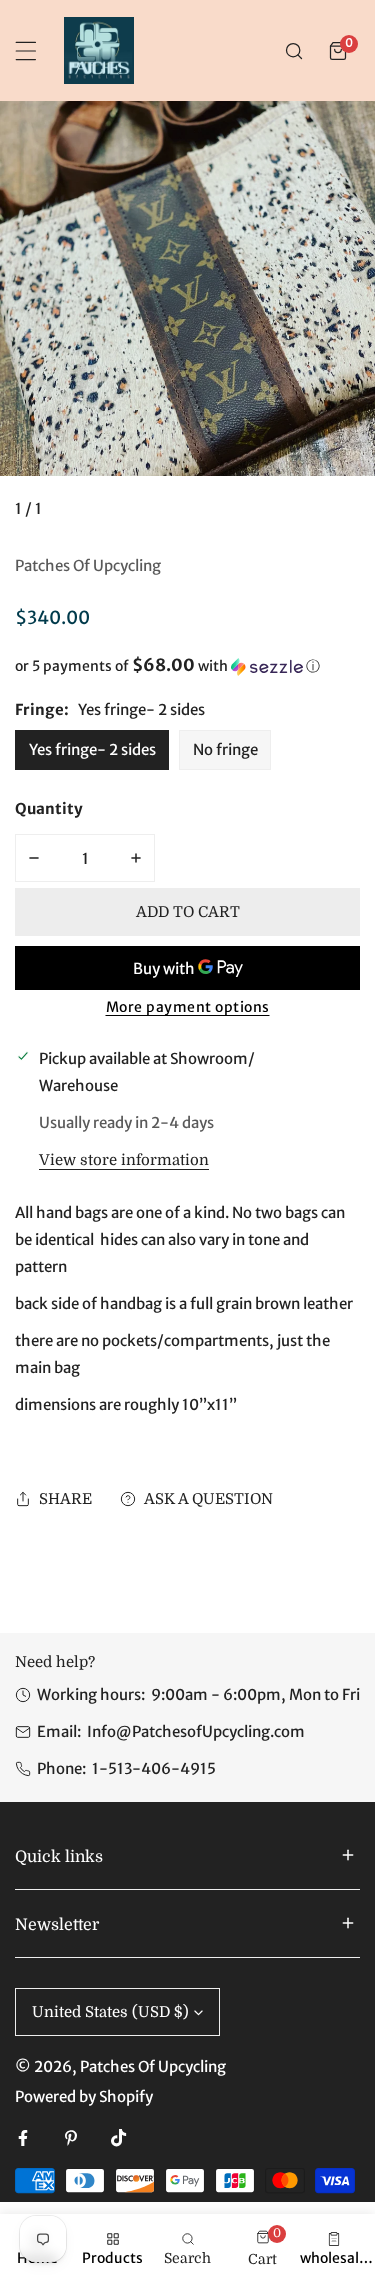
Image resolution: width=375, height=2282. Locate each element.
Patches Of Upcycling (88, 565)
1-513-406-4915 (154, 1768)
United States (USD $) (110, 2012)
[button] (338, 51)
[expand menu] (26, 51)
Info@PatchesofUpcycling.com (196, 1731)
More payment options (188, 1007)
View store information (124, 1160)
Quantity (49, 808)
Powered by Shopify (84, 2096)
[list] (187, 318)
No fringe (225, 749)
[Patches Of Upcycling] (99, 50)
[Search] (294, 51)
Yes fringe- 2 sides (92, 749)
